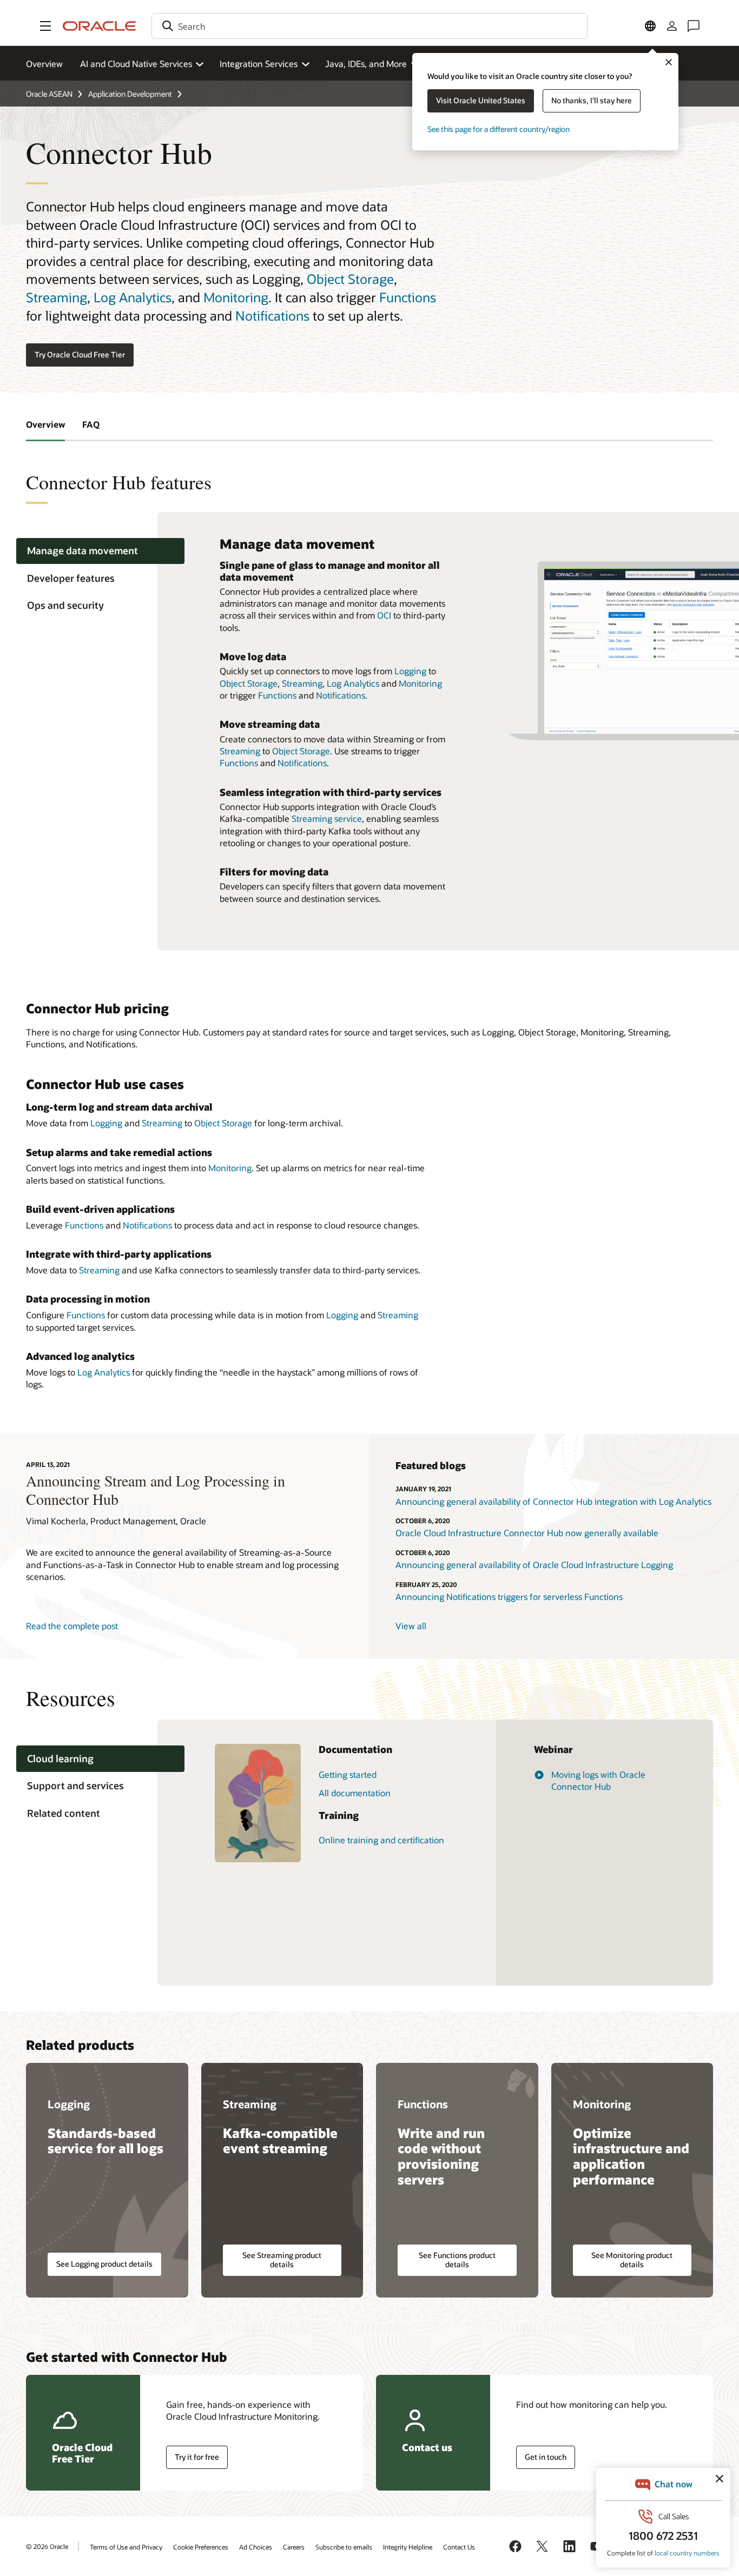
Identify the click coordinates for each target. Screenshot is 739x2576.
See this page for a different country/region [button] (499, 129)
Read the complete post (72, 1626)
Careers (294, 2547)
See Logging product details (104, 2264)
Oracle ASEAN (49, 94)
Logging (410, 671)
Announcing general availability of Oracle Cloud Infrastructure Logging (534, 1565)
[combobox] (369, 26)
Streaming (57, 297)
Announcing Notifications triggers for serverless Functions (509, 1596)
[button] (45, 26)
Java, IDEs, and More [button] (366, 64)
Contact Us (459, 2547)
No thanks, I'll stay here (592, 100)
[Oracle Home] (100, 26)
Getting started (348, 1774)
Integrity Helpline (408, 2547)
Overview (44, 64)
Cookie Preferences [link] (201, 2547)
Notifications (272, 316)
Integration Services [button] (259, 64)
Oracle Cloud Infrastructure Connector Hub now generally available (527, 1533)
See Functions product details (457, 2260)
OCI (384, 615)
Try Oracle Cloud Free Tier (80, 354)
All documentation (355, 1793)
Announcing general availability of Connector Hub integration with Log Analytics (553, 1501)
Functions (408, 297)
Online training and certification (381, 1840)
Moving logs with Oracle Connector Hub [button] (598, 1780)
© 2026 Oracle (47, 2546)
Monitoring (236, 297)
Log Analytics (133, 297)
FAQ (91, 424)
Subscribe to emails (344, 2547)
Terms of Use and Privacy (126, 2547)
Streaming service (327, 818)
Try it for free (197, 2457)
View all (411, 1626)
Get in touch (546, 2457)
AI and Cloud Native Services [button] (136, 64)
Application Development (130, 94)
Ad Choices (256, 2547)
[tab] (100, 551)
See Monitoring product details (632, 2260)
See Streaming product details (282, 2260)
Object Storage (350, 279)
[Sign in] (672, 26)
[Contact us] (694, 26)
